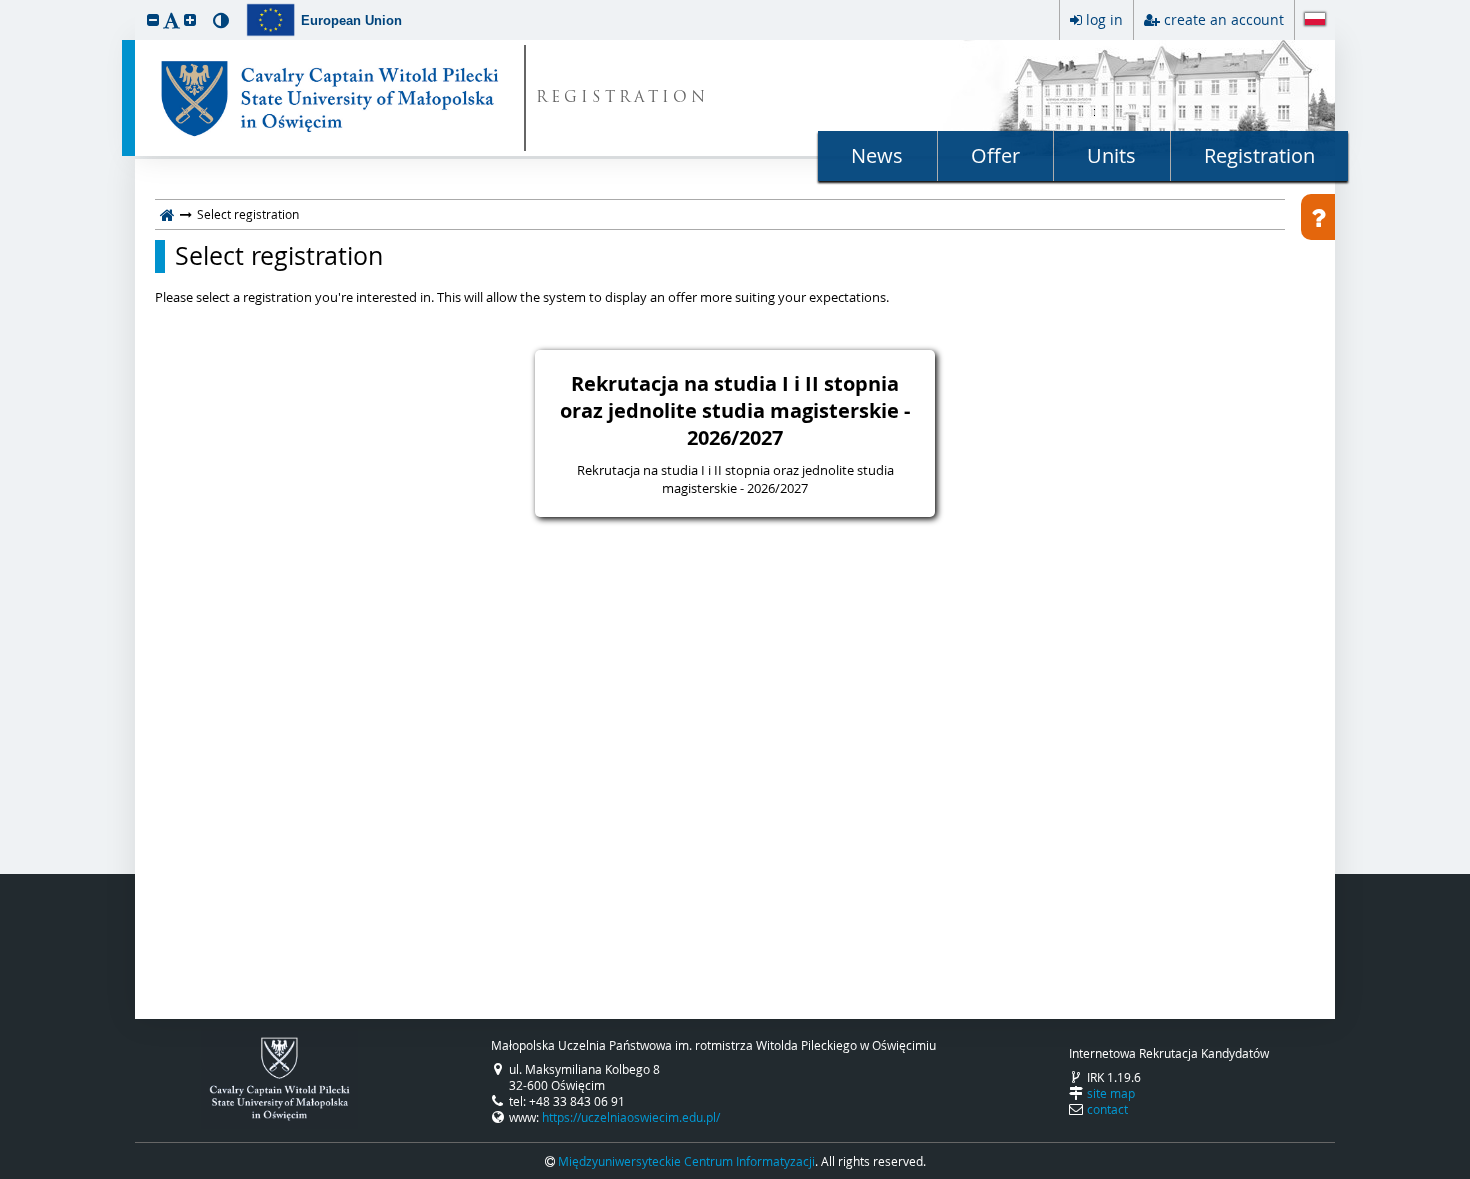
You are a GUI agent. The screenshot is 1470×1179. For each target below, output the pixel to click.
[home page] (167, 214)
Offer (995, 155)
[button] (153, 19)
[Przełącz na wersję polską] (1315, 21)
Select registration (279, 256)
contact (1107, 1109)
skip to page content (5, 5)
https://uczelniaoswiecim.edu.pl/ (631, 1117)
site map (1111, 1093)
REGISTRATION (622, 98)
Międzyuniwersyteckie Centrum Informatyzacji (686, 1161)
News (877, 155)
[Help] (1318, 217)
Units (1111, 155)
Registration (1259, 155)
